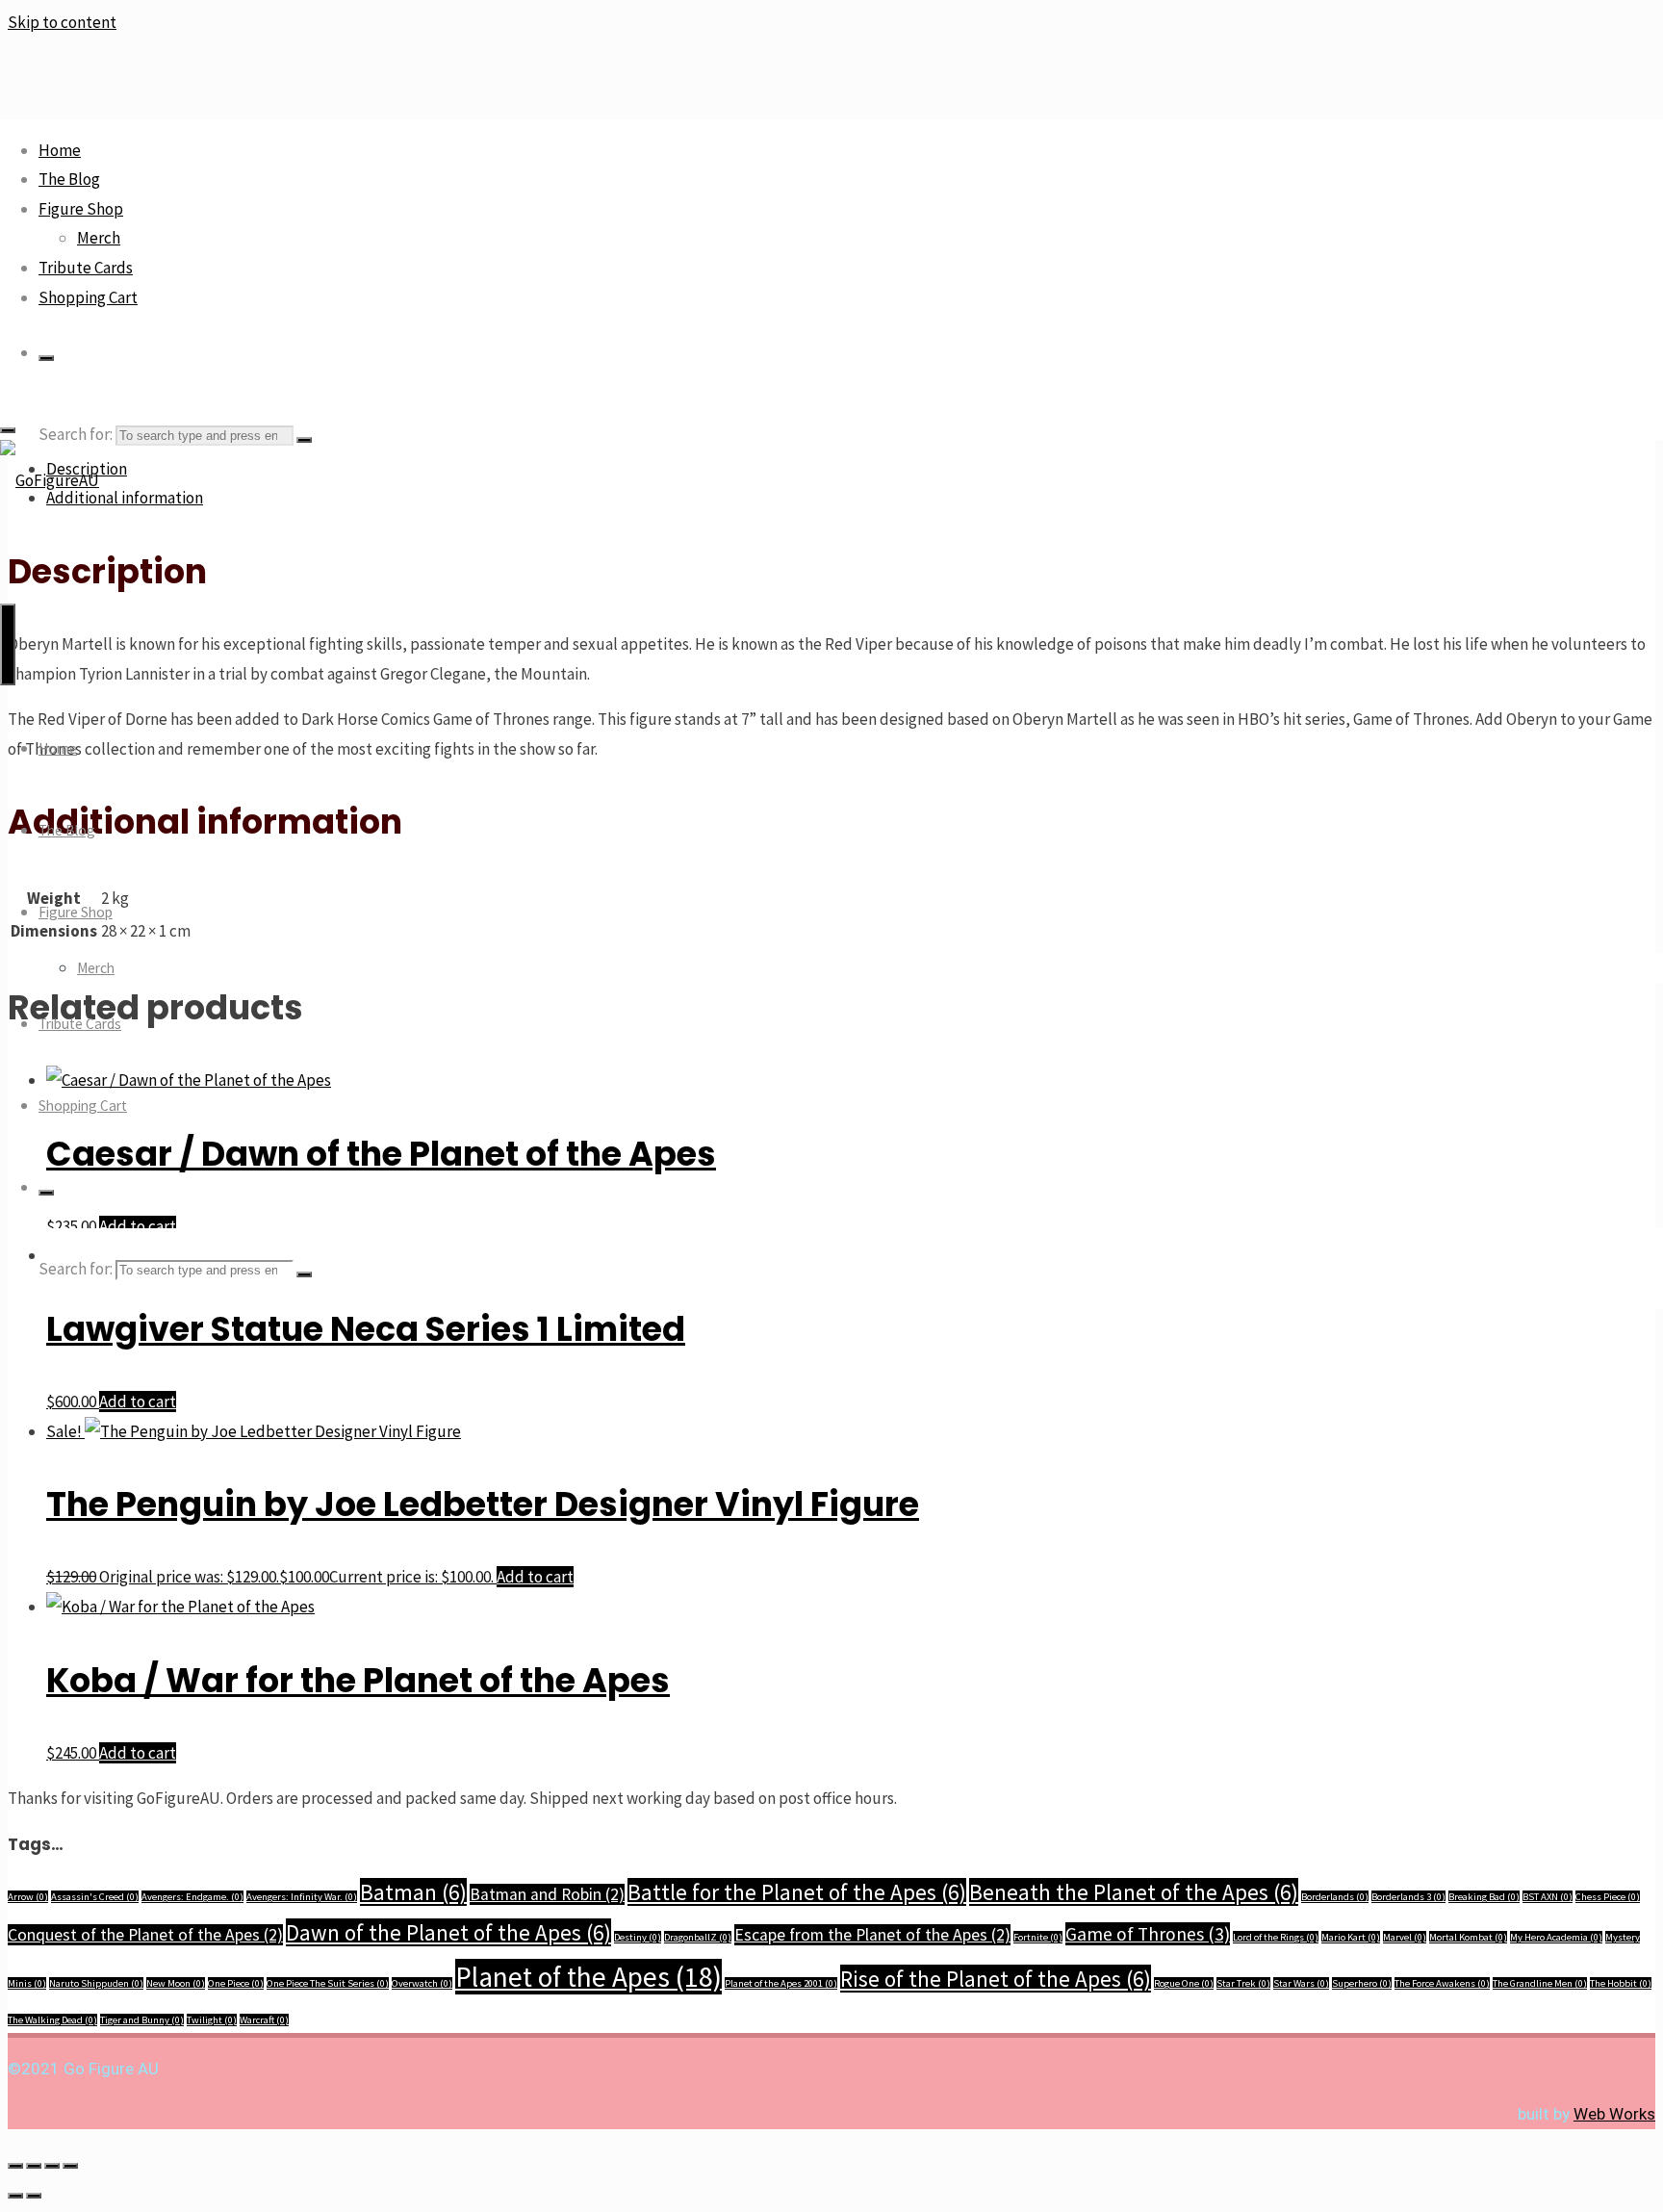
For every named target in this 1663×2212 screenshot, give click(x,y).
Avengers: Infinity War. (302, 1897)
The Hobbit (1621, 1983)
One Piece (236, 1983)
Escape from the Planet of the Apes (872, 1935)
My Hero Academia (1556, 1937)
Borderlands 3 (1408, 1897)
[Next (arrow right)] (34, 2196)
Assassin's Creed (95, 1897)
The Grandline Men (1540, 1983)
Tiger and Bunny (142, 2020)
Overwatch (422, 1983)
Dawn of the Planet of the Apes (448, 1932)
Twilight (212, 2020)
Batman (413, 1892)
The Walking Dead (52, 2020)
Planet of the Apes (588, 1977)
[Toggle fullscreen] (34, 2166)
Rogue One (1184, 1983)
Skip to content (62, 22)
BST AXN (1548, 1897)
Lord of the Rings (1276, 1937)
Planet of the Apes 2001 (781, 1983)
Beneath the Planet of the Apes (1134, 1892)
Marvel (1405, 1937)
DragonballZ (698, 1937)
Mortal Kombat (1468, 1937)
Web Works (1614, 2114)
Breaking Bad (1484, 1897)
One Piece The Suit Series (328, 1983)
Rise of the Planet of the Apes (996, 1979)
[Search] (46, 358)
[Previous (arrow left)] (15, 2196)
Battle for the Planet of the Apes (797, 1892)
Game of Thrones (1148, 1934)
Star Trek (1243, 1983)
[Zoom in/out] (15, 2166)
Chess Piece (1608, 1897)
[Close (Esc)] (70, 2166)
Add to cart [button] (138, 1402)
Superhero (1362, 1983)
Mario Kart (1351, 1937)
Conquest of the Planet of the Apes (145, 1935)
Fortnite (1038, 1937)
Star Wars (1301, 1983)
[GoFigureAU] (50, 480)
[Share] (52, 2166)
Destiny (638, 1937)
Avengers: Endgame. (192, 1897)
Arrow (28, 1897)
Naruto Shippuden (96, 1983)
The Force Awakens (1442, 1983)
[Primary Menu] (8, 644)
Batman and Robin (547, 1894)
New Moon (176, 1983)
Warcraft (264, 2020)
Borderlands (1335, 1897)
